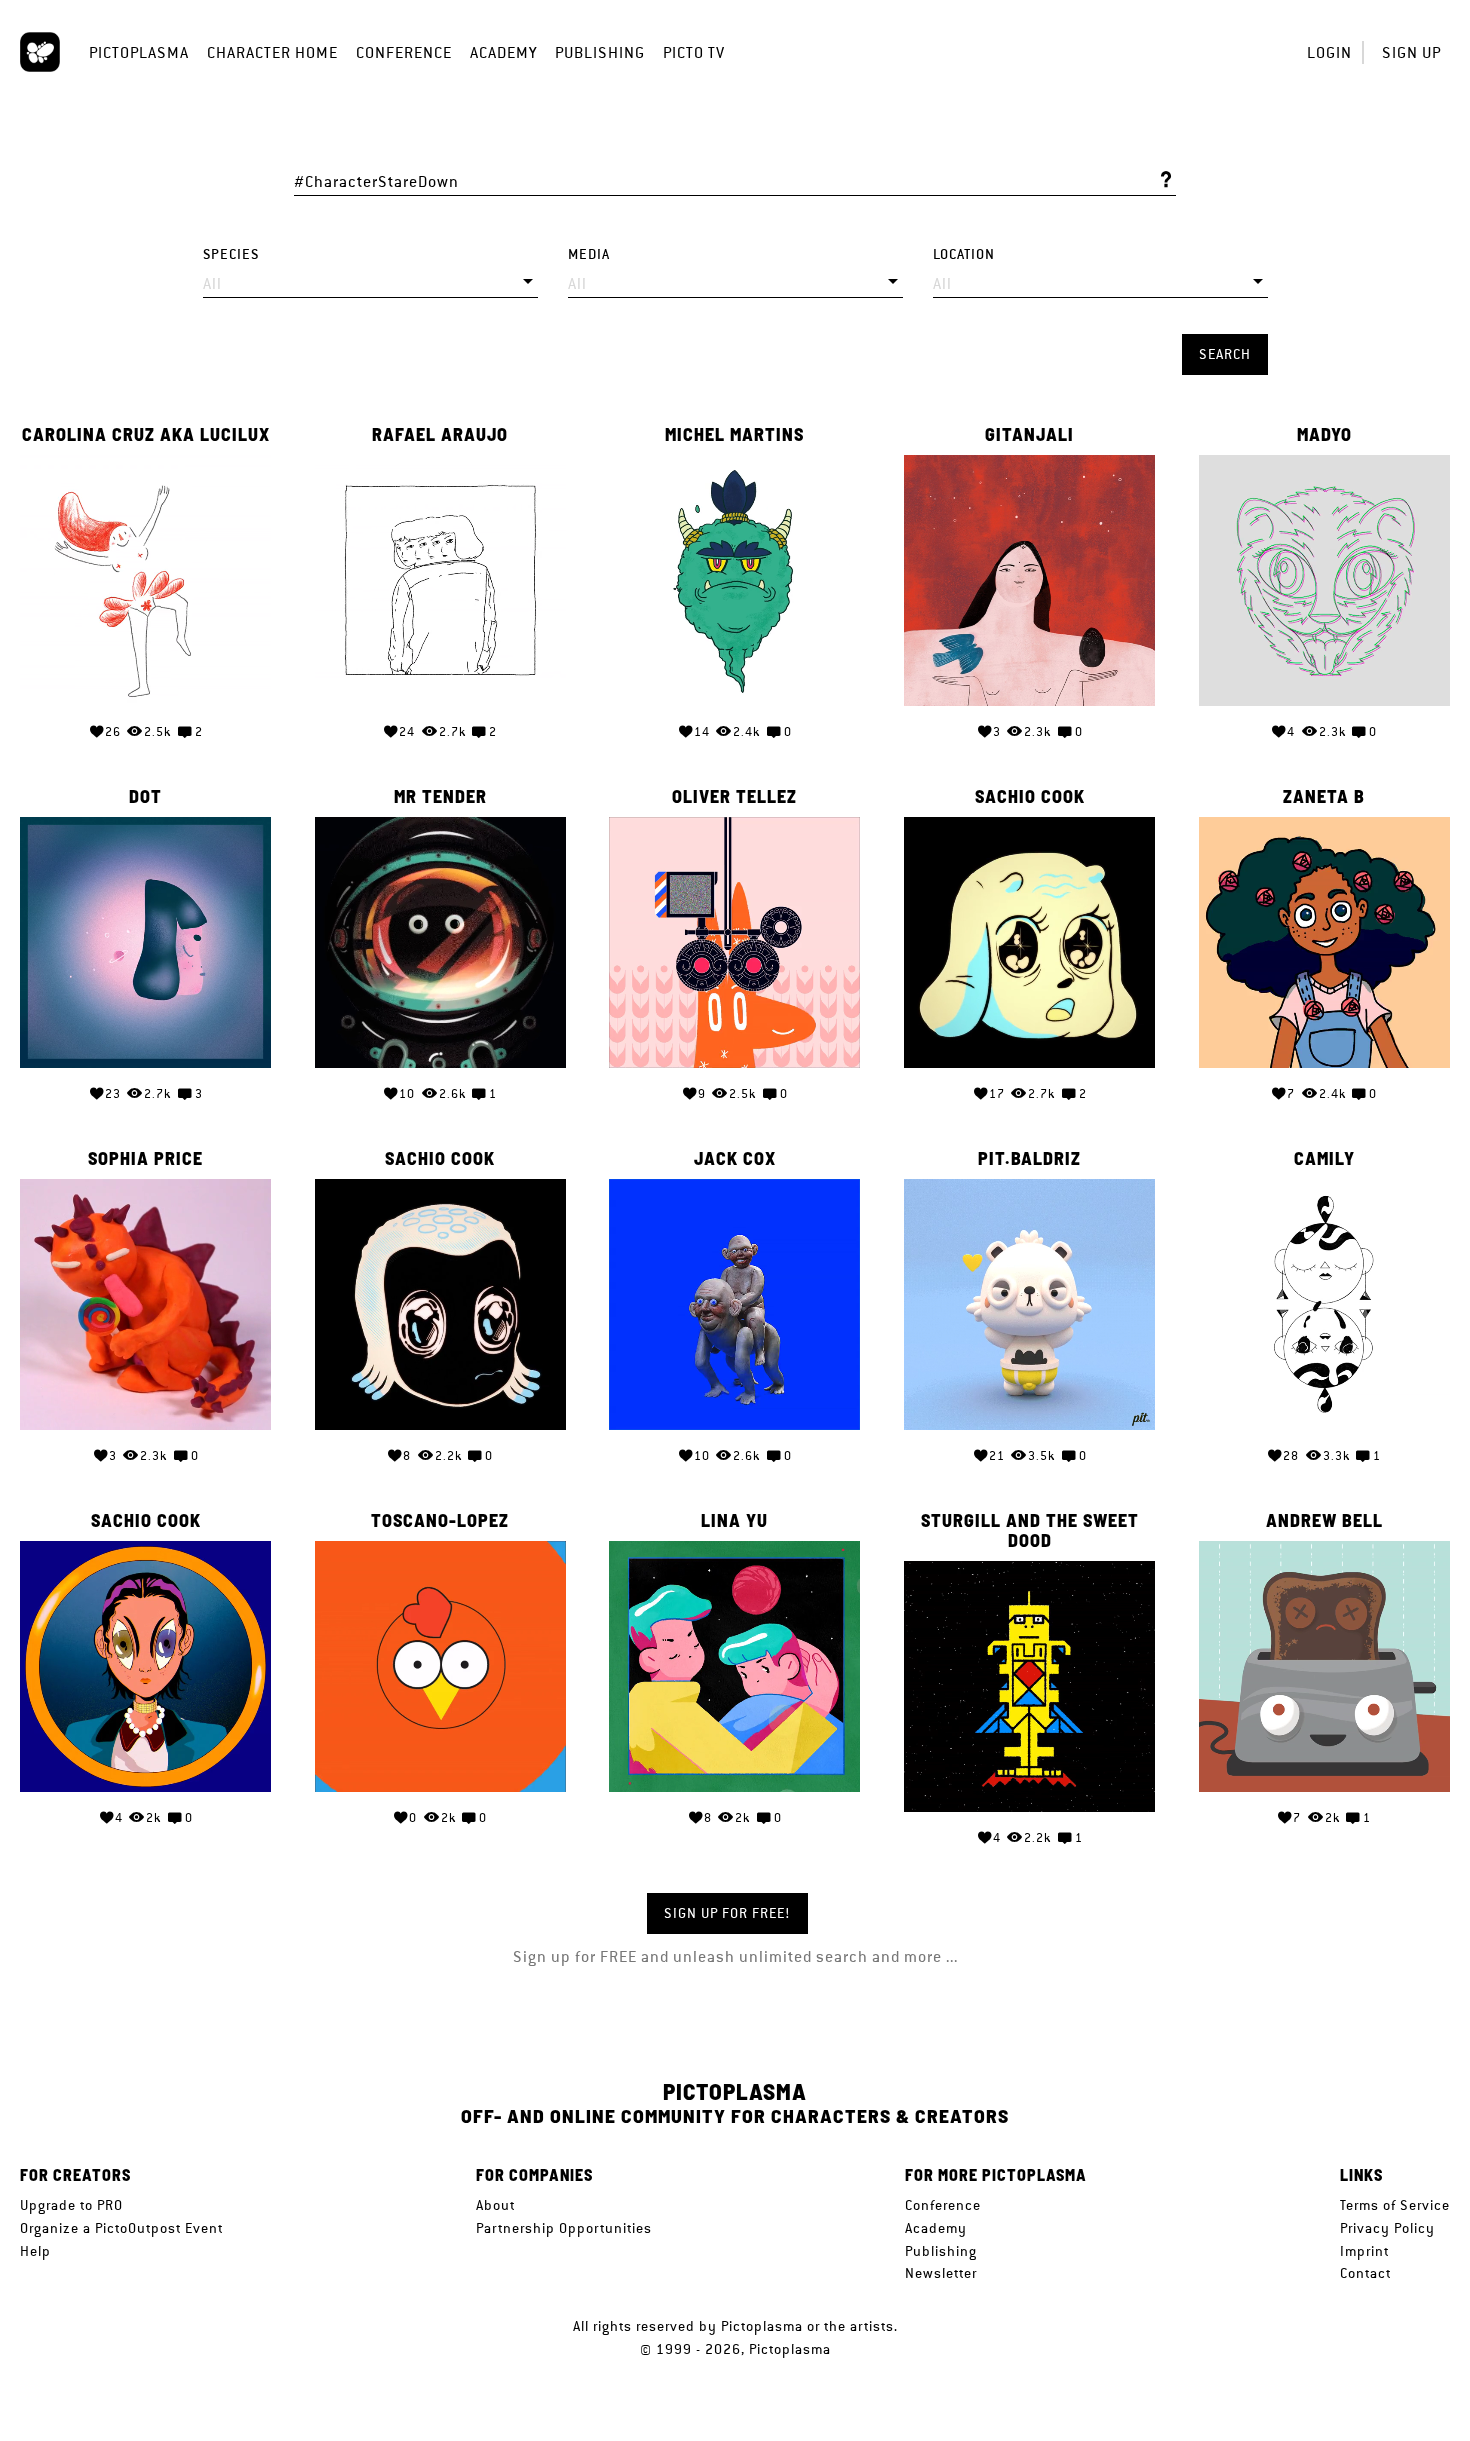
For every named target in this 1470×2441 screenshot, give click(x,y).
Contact (1365, 2273)
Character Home (272, 52)
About (495, 2205)
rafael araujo (440, 435)
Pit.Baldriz (1029, 1159)
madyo (1324, 435)
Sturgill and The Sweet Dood (1030, 1531)
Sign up (1411, 52)
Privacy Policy (1387, 2228)
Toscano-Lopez (440, 1521)
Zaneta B (1324, 797)
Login (1329, 52)
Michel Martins (734, 435)
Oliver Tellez (734, 797)
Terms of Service (1395, 2205)
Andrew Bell (1324, 1521)
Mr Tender (440, 797)
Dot (145, 797)
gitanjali (1029, 435)
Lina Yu (734, 1521)
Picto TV (694, 52)
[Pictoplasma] (40, 52)
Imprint (1364, 2251)
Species (231, 254)
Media (589, 254)
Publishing (600, 52)
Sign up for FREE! (727, 1913)
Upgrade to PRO (71, 2205)
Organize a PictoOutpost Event (121, 2228)
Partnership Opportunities (564, 2228)
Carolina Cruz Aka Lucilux (146, 435)
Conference (404, 52)
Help (35, 2251)
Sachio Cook (1030, 797)
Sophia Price (145, 1159)
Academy (503, 52)
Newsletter (941, 2273)
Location (964, 254)
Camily (1324, 1159)
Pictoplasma (139, 52)
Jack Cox (735, 1159)
